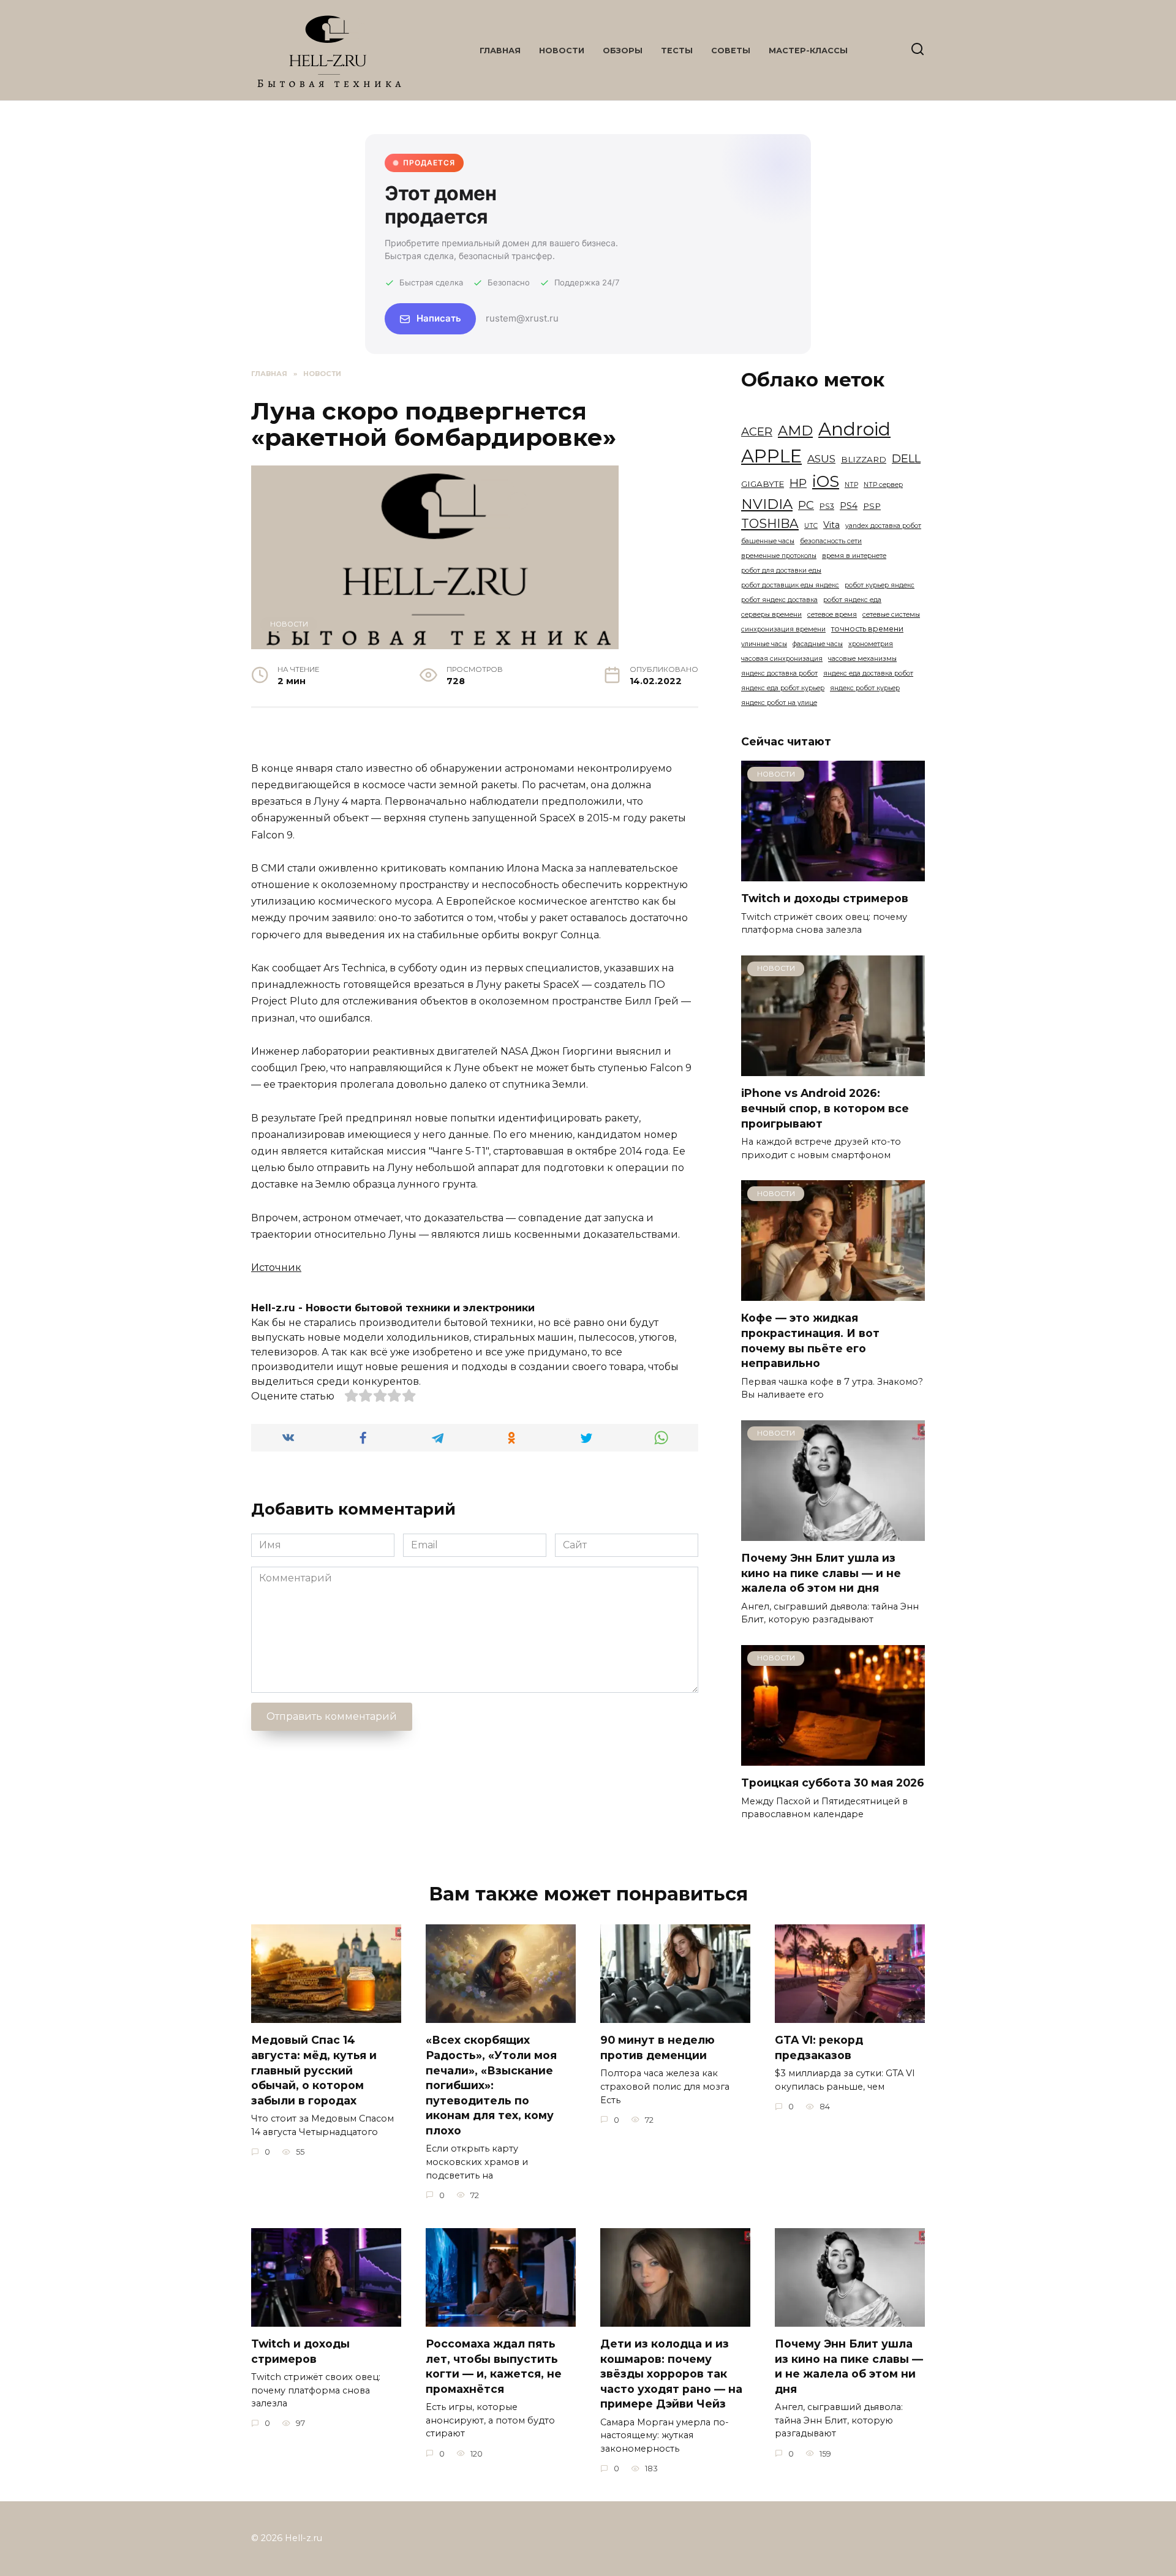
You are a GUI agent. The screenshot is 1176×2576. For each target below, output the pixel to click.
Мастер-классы (808, 51)
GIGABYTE (763, 484)
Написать (439, 318)
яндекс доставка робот (779, 673)
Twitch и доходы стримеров (825, 898)
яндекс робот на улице (779, 703)
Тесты (677, 51)
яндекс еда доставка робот (868, 673)
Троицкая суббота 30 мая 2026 (833, 1783)
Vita (831, 525)
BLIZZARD (864, 459)
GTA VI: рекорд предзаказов (819, 2047)
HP (798, 483)
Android (854, 429)
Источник (276, 1267)
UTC (811, 526)
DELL (906, 458)
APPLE (771, 456)
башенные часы (768, 541)
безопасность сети (831, 541)
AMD (795, 431)
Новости (562, 51)
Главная (500, 51)
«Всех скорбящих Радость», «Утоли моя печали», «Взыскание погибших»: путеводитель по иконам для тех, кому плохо (491, 2085)
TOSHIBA (770, 523)
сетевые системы (891, 615)
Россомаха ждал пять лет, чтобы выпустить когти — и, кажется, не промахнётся (494, 2366)
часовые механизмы (862, 659)
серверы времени (771, 615)
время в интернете (854, 556)
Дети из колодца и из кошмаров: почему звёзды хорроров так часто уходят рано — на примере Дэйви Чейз (671, 2374)
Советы (731, 51)
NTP (851, 485)
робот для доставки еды (781, 571)
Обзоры (623, 51)
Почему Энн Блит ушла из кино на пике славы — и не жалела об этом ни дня (821, 1573)
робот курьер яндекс (880, 585)
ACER (757, 431)
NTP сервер (883, 485)
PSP (872, 506)
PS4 (849, 506)
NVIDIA (767, 504)
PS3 (827, 506)
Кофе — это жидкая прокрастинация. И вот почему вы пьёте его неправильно (810, 1340)
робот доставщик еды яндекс (790, 585)
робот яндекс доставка (779, 600)
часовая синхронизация (782, 659)
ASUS (821, 458)
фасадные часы (818, 644)
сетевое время (832, 615)
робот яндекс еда (852, 600)
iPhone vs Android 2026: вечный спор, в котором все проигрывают (825, 1108)
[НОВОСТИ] (833, 874)
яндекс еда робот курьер (783, 688)
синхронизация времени (783, 629)
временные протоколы (779, 556)
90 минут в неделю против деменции (658, 2047)
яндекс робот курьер (865, 688)
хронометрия (871, 644)
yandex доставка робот (883, 526)
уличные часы (764, 644)
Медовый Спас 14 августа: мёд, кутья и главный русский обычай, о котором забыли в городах (314, 2070)
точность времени (867, 629)
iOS (826, 481)
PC (806, 505)
